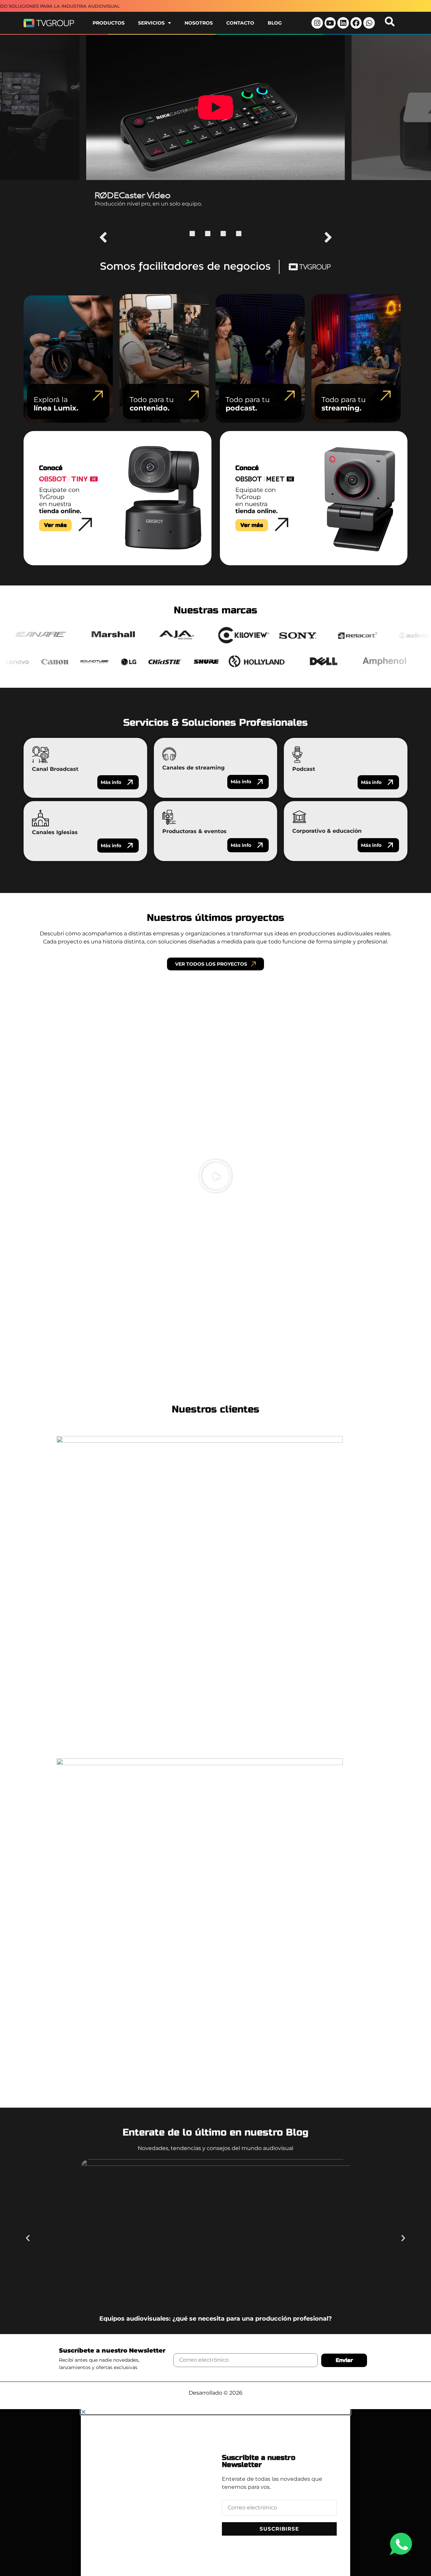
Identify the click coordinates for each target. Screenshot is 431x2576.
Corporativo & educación (327, 831)
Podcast (304, 769)
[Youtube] (330, 23)
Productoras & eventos (194, 831)
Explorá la (56, 404)
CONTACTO (240, 23)
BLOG (275, 23)
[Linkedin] (343, 23)
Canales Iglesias (55, 832)
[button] (103, 237)
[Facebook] (356, 23)
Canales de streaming (193, 768)
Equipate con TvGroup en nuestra (60, 500)
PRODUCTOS (109, 23)
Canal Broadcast (55, 769)
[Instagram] (317, 23)
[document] (215, 2493)
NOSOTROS (199, 23)
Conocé (51, 468)
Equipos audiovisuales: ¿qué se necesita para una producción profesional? (216, 2318)
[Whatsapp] (369, 23)
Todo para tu (152, 404)
